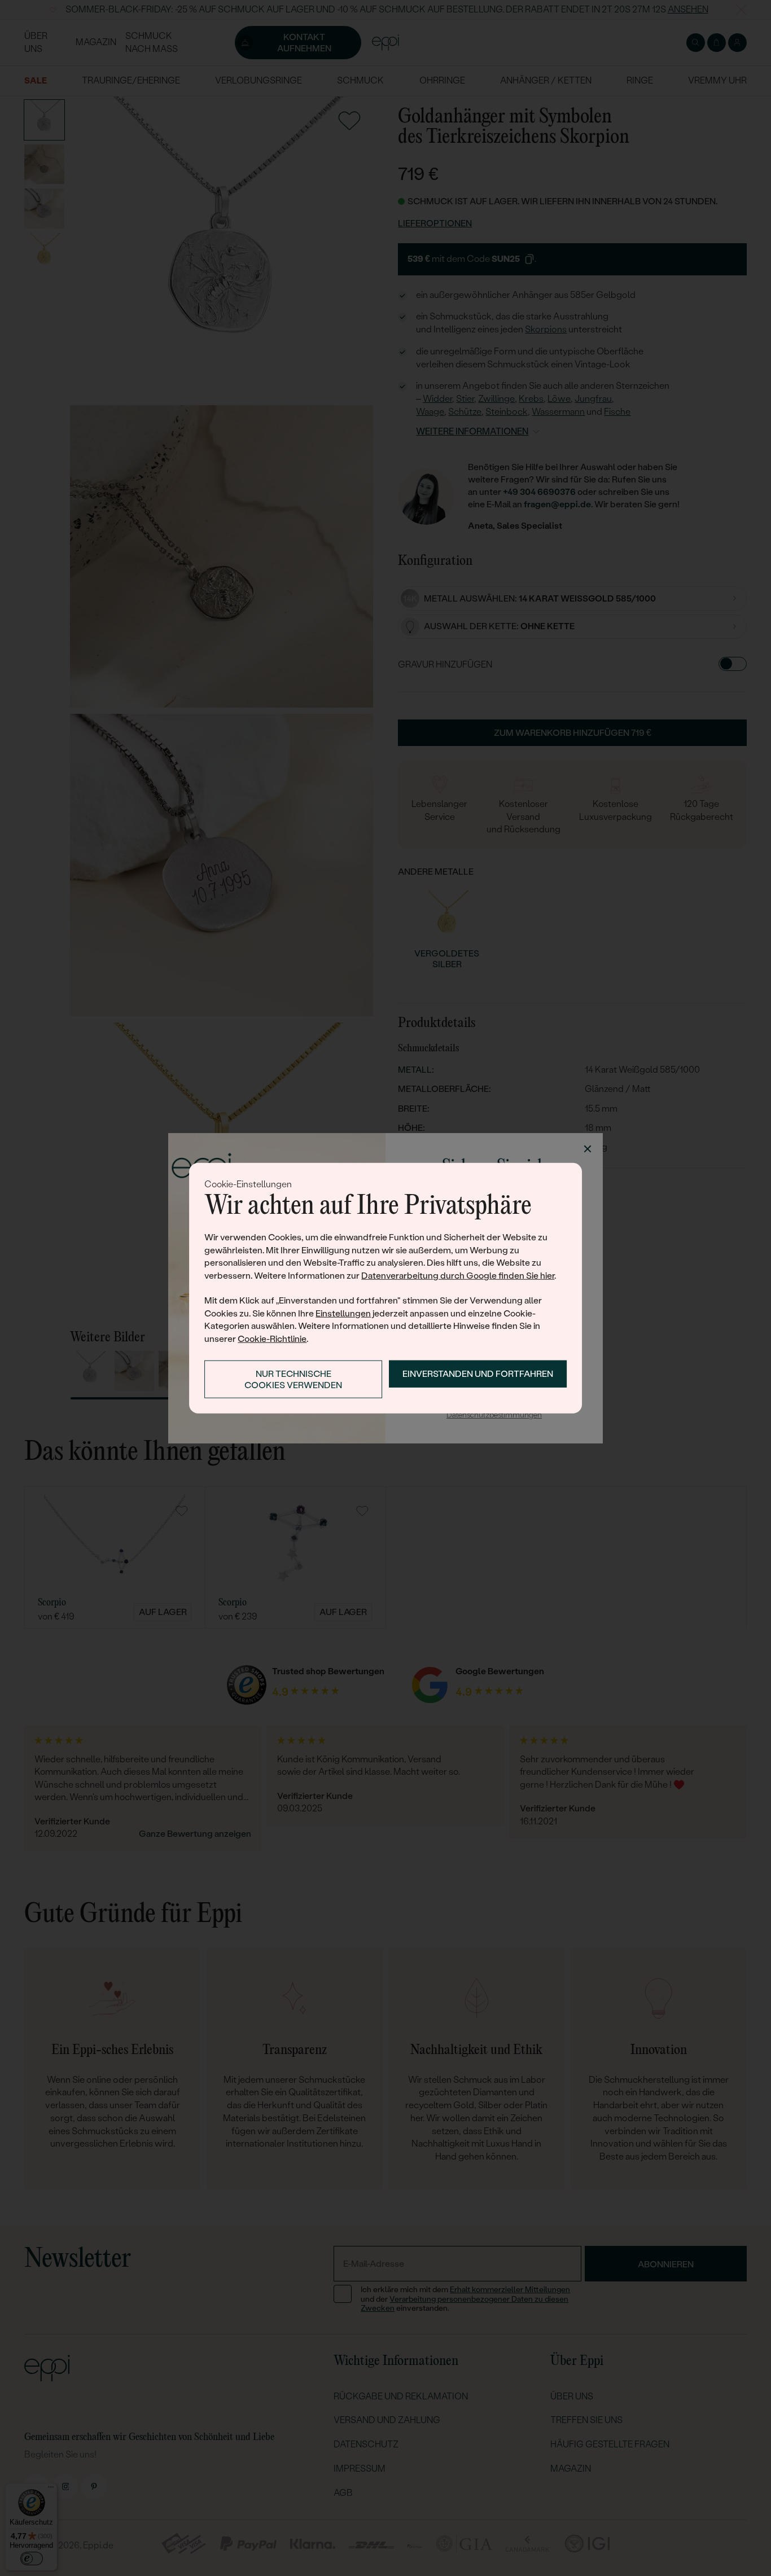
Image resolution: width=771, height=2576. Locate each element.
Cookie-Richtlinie (272, 1338)
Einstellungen (343, 1313)
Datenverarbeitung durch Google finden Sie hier (458, 1275)
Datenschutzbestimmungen (494, 1415)
